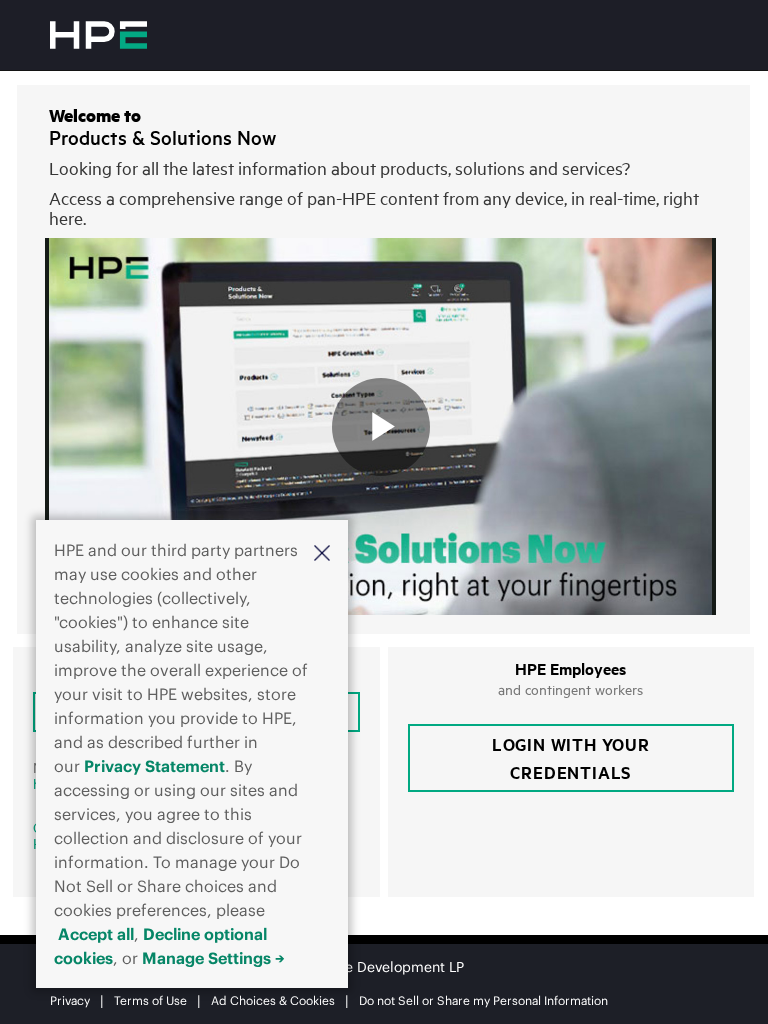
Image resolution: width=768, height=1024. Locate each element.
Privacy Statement (154, 766)
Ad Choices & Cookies (273, 1000)
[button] (322, 551)
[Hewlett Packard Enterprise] (98, 35)
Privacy (70, 1000)
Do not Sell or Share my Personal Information (483, 1000)
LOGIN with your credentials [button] (571, 758)
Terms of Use (150, 1000)
